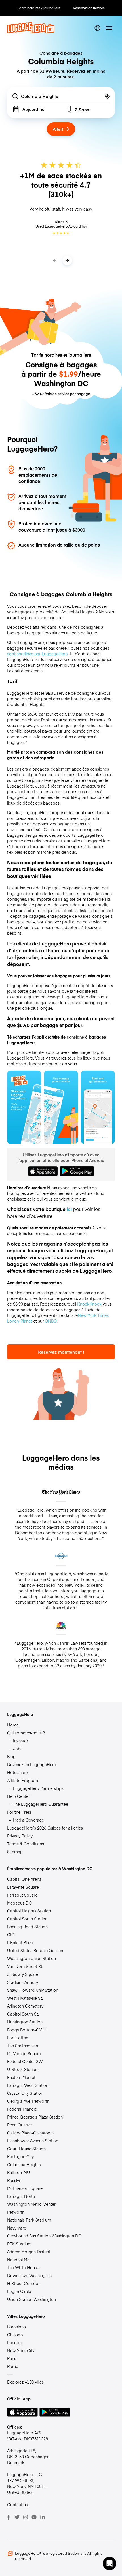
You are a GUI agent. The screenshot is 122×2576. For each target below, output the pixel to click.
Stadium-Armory (23, 1982)
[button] (110, 2564)
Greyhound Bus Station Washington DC (44, 2236)
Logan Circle (19, 2291)
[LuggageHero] (31, 32)
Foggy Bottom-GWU (27, 2030)
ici (69, 1209)
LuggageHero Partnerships (38, 1788)
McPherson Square (25, 2188)
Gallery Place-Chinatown (30, 2133)
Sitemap (15, 1852)
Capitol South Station (27, 1919)
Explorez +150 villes (25, 2382)
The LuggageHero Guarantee (41, 1804)
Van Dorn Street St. (25, 1966)
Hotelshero (17, 1772)
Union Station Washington (31, 2299)
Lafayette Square (23, 1887)
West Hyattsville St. (25, 1998)
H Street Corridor (23, 2283)
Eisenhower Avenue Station (33, 2141)
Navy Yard (17, 2228)
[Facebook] (9, 2517)
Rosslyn (14, 2180)
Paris (12, 2358)
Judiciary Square (23, 1974)
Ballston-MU (18, 2172)
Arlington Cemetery (25, 2006)
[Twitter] (17, 2517)
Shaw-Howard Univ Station (33, 1990)
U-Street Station (22, 2069)
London (14, 2342)
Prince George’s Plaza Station (35, 2117)
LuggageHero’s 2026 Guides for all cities (45, 1828)
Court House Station (26, 2149)
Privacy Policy (20, 1836)
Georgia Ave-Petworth (28, 2101)
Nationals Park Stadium (29, 2220)
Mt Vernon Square (24, 2053)
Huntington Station (25, 2022)
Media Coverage (29, 1820)
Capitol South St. (23, 2014)
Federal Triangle (22, 2109)
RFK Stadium (19, 2244)
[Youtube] (34, 2517)
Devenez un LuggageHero (32, 1764)
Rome (13, 2366)
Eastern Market (21, 2077)
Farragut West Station (28, 2085)
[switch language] (97, 28)
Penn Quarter (20, 2125)
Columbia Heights (24, 2164)
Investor (21, 1741)
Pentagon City (20, 2156)
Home (13, 1725)
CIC (11, 1935)
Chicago (15, 2335)
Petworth (16, 2212)
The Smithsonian (23, 2046)
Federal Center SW (25, 2061)
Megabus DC (19, 1903)
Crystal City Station (25, 2093)
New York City (21, 2350)
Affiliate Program (23, 1780)
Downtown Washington (29, 2275)
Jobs (18, 1749)
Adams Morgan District (29, 2252)
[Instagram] (26, 2517)
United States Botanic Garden (35, 1950)
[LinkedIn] (43, 2517)
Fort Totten (18, 2038)
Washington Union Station (31, 1958)
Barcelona (16, 2327)
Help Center (18, 1796)
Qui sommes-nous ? (26, 1733)
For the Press (19, 1812)
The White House (23, 2267)
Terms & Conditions (26, 1844)
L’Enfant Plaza (20, 1942)
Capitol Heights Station (29, 1911)
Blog (11, 1756)
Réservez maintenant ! (61, 1352)
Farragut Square (22, 1895)
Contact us (17, 2504)
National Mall (19, 2260)
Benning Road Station (27, 1927)
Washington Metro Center (31, 2204)
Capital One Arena (24, 1879)
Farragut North (21, 2196)
